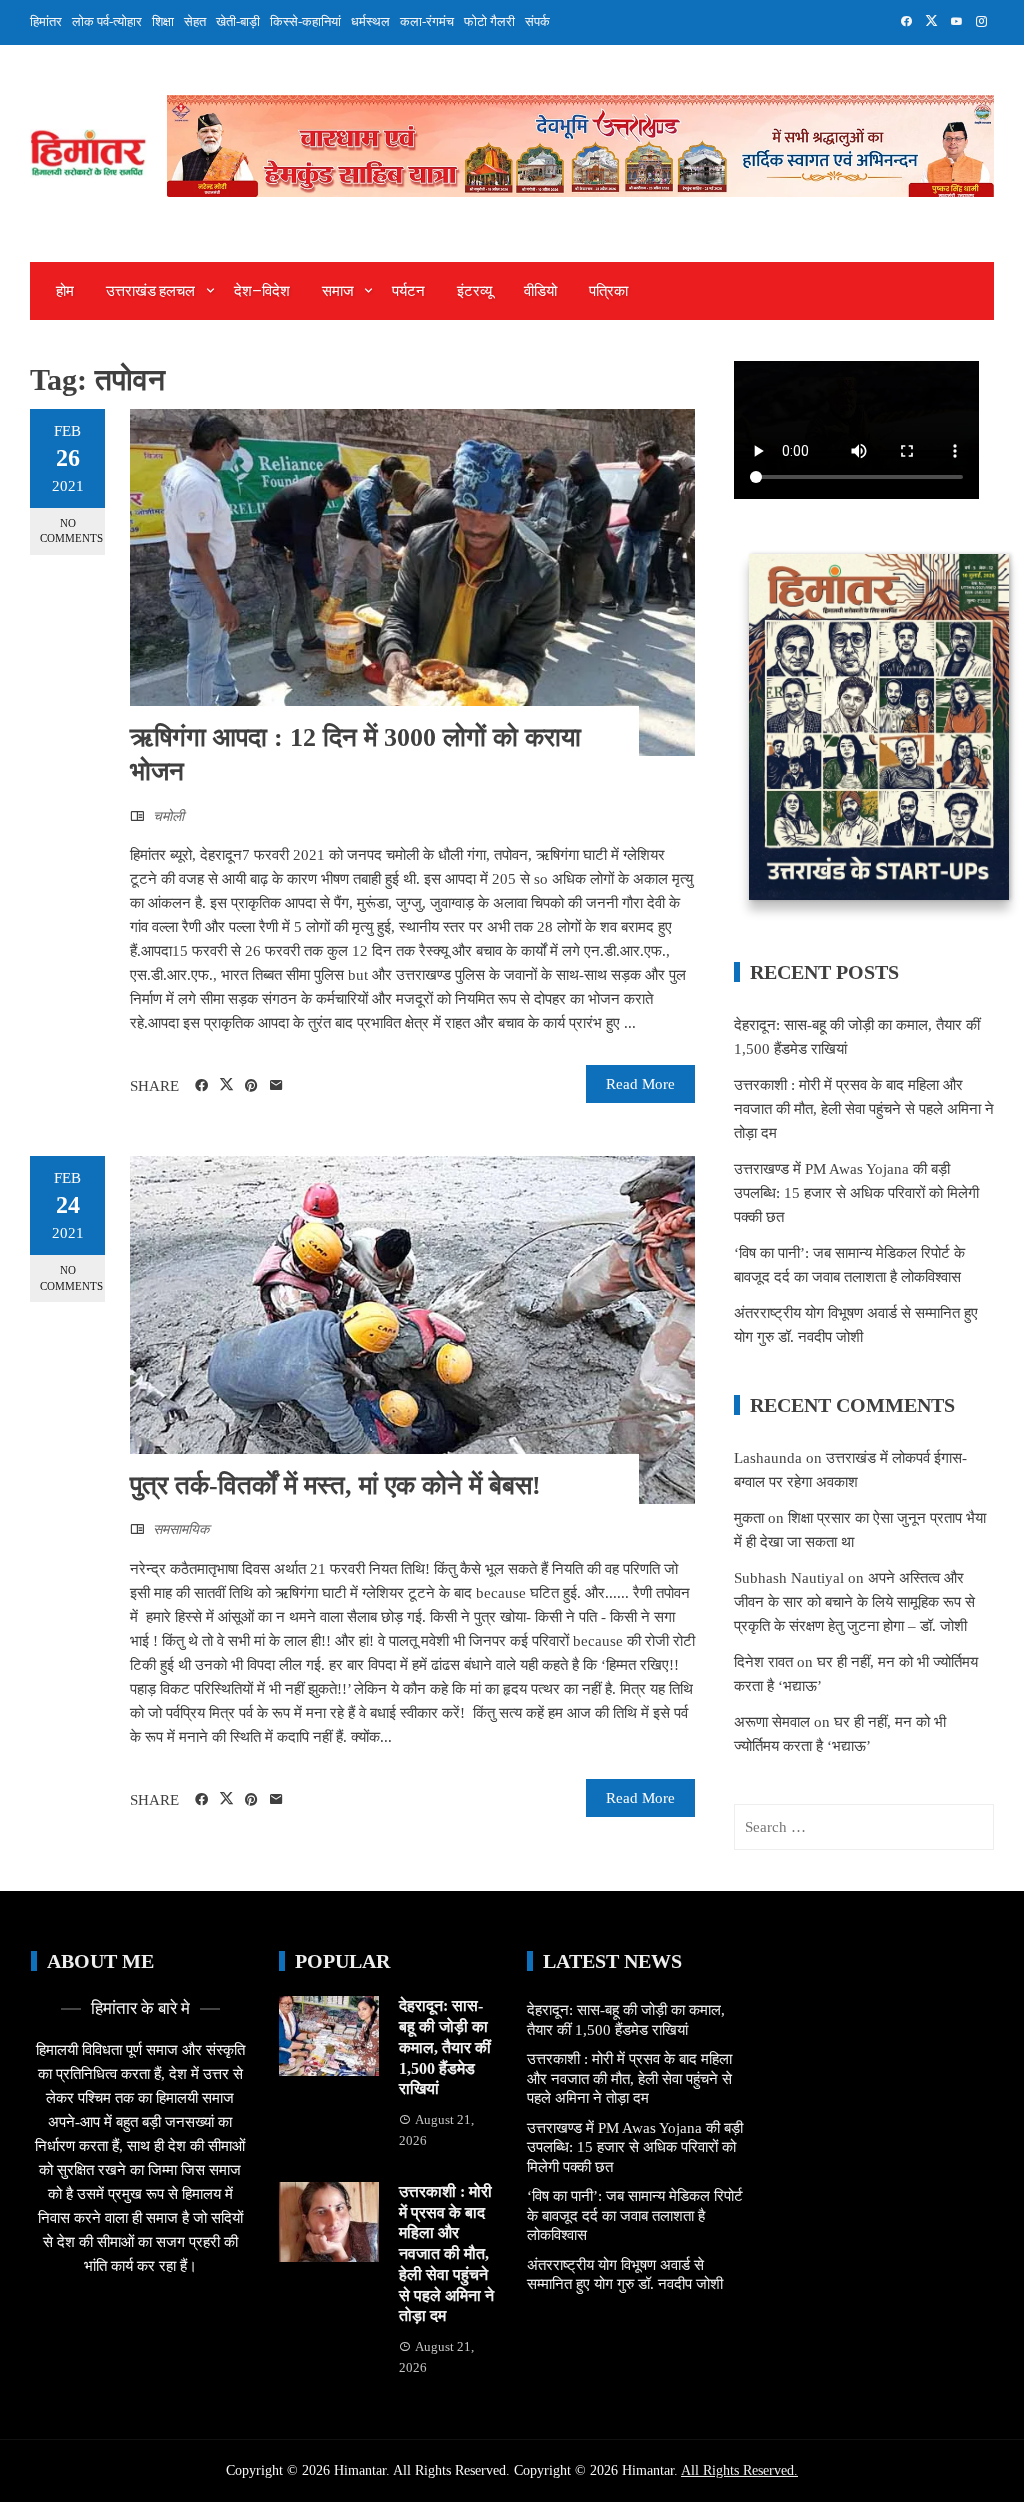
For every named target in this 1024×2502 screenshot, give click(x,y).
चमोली (168, 816)
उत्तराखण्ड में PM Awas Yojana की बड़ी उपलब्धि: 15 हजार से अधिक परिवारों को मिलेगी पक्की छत (856, 1193)
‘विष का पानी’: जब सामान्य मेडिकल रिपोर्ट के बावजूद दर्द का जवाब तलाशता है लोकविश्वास (635, 2215)
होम (65, 291)
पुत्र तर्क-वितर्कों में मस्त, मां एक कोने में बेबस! (335, 1485)
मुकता (749, 1518)
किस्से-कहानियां (305, 21)
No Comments (71, 530)
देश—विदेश (262, 291)
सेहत (195, 21)
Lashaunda (768, 1458)
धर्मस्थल (370, 21)
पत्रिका (608, 291)
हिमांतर (46, 21)
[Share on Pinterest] (251, 1086)
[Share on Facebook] (201, 1086)
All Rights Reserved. (739, 2470)
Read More (640, 1084)
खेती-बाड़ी (238, 21)
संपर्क (537, 21)
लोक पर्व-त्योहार (107, 21)
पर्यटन (408, 291)
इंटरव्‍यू (474, 291)
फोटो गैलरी (489, 21)
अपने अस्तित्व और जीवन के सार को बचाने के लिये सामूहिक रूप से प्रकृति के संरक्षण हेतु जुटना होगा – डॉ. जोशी (854, 1602)
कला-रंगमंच (427, 21)
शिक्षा (163, 21)
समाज (338, 291)
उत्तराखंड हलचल (150, 291)
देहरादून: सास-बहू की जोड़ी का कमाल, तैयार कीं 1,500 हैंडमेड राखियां (445, 2047)
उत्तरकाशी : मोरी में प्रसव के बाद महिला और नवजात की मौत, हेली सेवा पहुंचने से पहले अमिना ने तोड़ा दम (864, 1109)
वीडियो (540, 291)
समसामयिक (181, 1529)
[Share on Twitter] (226, 1085)
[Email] (276, 1086)
